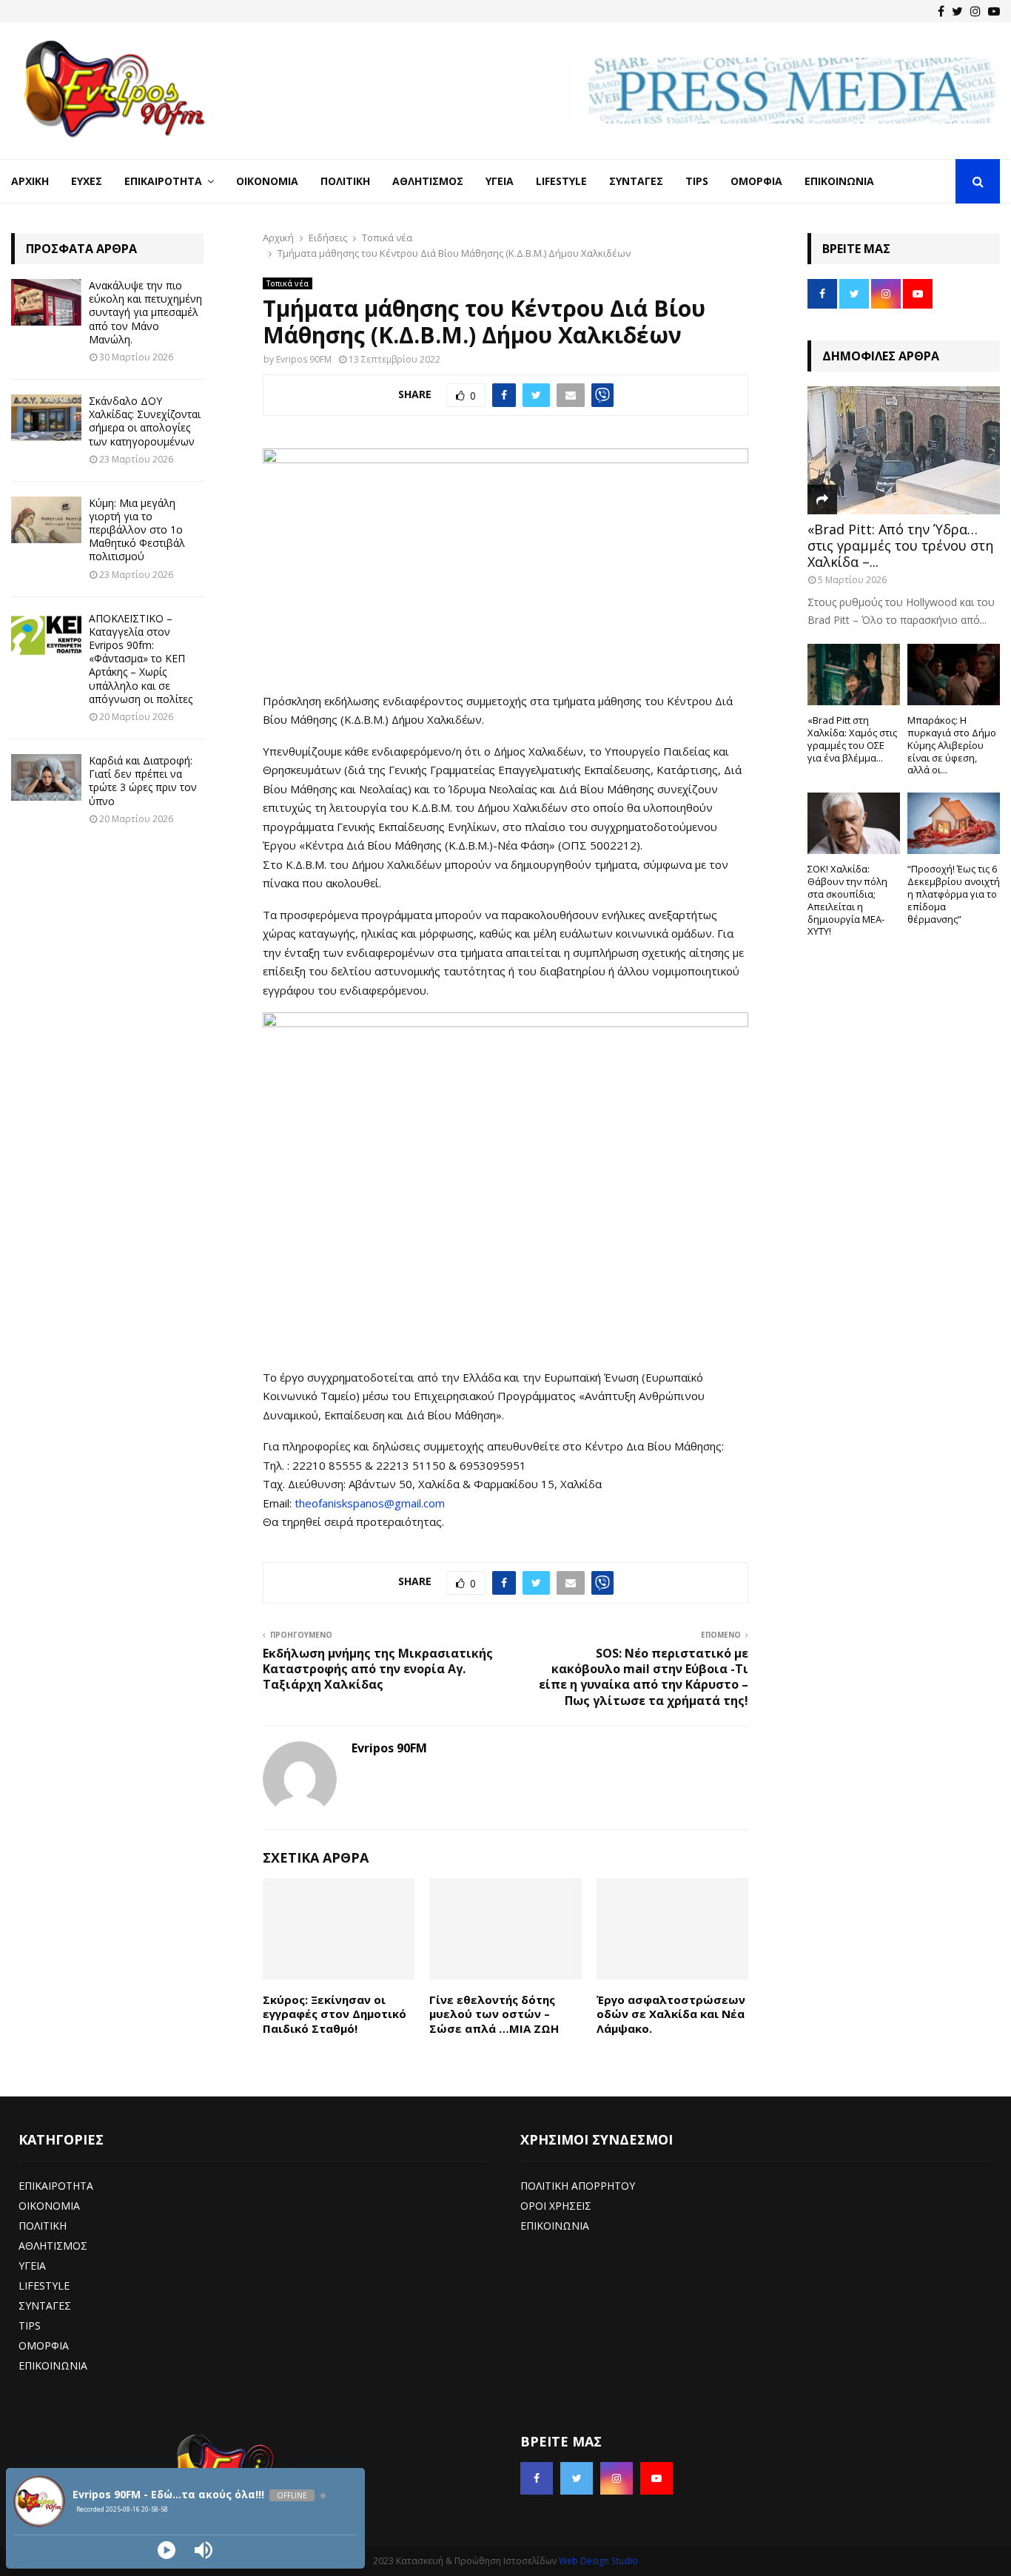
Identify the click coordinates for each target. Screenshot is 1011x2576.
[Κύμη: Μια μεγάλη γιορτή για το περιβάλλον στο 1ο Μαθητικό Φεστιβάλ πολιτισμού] (46, 520)
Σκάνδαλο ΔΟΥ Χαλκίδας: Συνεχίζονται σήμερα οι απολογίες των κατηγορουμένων (145, 421)
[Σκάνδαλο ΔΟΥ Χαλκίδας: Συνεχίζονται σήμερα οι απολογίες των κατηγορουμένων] (46, 418)
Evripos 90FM (304, 359)
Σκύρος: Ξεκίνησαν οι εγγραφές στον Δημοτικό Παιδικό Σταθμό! (335, 2014)
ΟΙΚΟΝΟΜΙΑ (49, 2206)
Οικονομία (267, 181)
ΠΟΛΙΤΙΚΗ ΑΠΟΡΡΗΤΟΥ (578, 2186)
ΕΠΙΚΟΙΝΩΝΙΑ (53, 2365)
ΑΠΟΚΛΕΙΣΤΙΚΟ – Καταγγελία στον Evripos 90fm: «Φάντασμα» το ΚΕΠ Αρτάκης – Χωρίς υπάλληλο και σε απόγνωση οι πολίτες (141, 659)
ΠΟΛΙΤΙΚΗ (43, 2226)
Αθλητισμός (428, 181)
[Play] (167, 2550)
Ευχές (87, 181)
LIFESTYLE (44, 2286)
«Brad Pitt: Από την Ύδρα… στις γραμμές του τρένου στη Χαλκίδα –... (900, 545)
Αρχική (30, 181)
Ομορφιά (756, 181)
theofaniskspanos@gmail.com (370, 1503)
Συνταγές (636, 181)
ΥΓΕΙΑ (32, 2266)
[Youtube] (994, 11)
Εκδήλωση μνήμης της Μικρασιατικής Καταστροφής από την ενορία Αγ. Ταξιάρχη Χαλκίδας (378, 1669)
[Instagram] (975, 11)
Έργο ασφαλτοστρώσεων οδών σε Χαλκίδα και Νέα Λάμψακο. (671, 2014)
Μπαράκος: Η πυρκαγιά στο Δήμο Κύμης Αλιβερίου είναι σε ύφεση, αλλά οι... (952, 745)
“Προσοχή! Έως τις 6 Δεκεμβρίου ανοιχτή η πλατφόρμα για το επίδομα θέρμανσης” (954, 894)
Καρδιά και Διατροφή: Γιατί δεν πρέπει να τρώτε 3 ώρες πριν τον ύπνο (143, 781)
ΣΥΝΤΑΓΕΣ (45, 2306)
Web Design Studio (598, 2561)
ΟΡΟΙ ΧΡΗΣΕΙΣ (556, 2206)
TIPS (30, 2326)
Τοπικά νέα (288, 283)
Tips (697, 181)
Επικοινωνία (839, 181)
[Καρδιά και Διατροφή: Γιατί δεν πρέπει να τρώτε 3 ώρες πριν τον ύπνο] (46, 777)
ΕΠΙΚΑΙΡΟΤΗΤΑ (56, 2186)
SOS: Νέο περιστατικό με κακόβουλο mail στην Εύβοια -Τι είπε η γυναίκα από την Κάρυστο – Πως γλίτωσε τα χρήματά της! (644, 1677)
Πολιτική (345, 181)
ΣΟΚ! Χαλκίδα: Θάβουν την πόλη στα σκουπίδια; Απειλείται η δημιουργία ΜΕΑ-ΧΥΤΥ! (847, 900)
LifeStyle (561, 181)
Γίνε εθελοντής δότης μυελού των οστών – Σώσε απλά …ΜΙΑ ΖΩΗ (494, 2014)
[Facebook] (941, 11)
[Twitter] (957, 11)
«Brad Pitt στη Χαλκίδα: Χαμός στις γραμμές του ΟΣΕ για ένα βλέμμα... (852, 739)
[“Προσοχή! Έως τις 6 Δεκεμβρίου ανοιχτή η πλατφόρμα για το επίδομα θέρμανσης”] (954, 823)
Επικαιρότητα (163, 181)
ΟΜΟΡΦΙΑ (44, 2345)
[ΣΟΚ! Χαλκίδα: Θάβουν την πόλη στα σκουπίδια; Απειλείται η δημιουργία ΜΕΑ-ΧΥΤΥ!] (854, 823)
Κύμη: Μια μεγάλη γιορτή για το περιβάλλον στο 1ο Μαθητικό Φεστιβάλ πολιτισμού (137, 530)
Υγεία (500, 181)
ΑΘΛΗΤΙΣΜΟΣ (53, 2246)
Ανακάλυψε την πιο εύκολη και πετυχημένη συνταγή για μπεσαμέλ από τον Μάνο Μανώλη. (145, 312)
